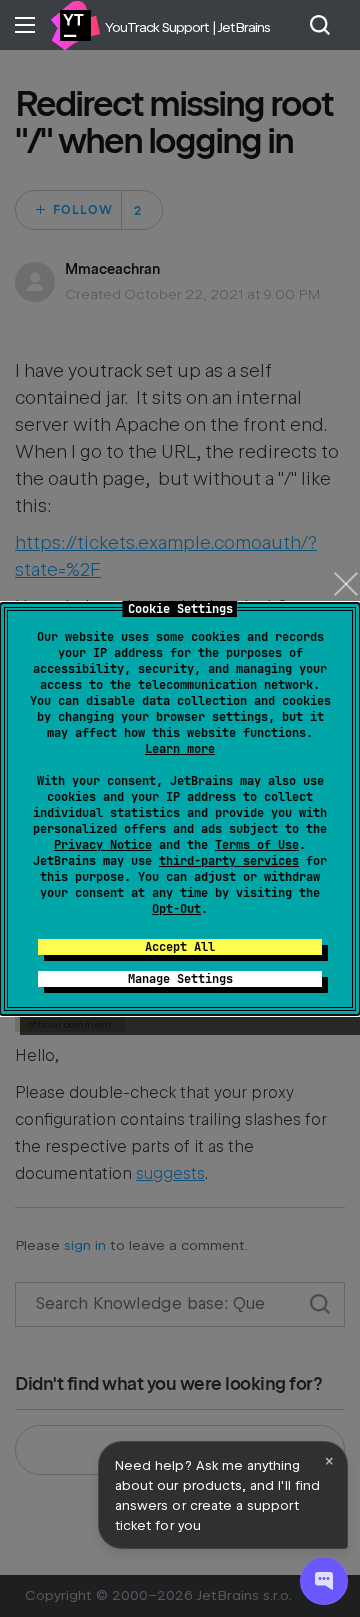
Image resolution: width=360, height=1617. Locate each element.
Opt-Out (176, 909)
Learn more (180, 749)
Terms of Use (257, 845)
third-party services (229, 861)
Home (75, 25)
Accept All (180, 947)
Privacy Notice (103, 845)
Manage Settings (180, 979)
